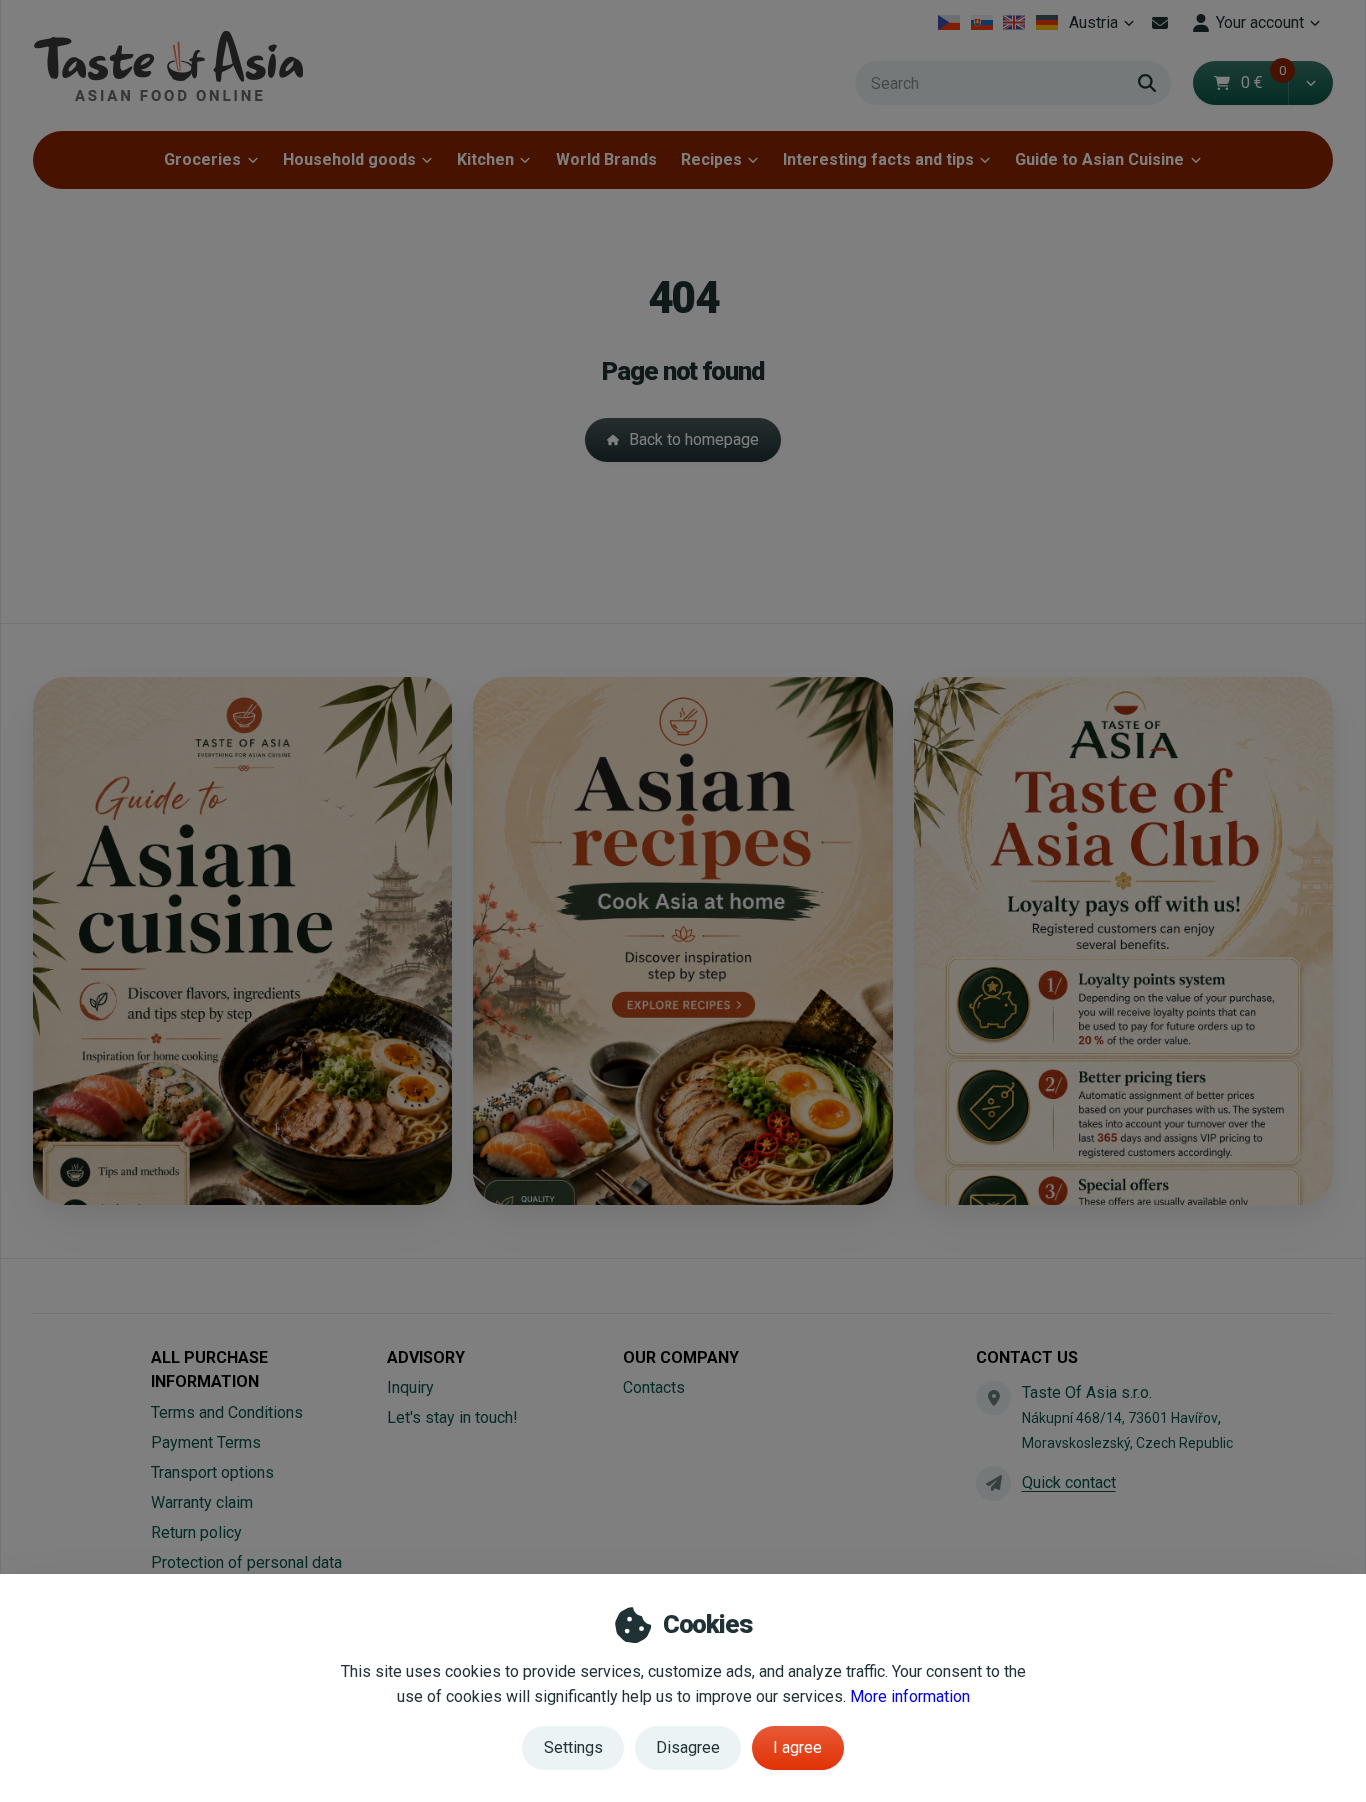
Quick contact (1069, 1482)
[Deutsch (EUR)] (1047, 23)
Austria (1104, 28)
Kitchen (485, 159)
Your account (1260, 22)
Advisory (426, 1357)
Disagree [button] (688, 1747)
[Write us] (993, 1483)
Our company (681, 1357)
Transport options (212, 1472)
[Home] (168, 65)
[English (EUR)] (1014, 23)
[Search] (1147, 83)
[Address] (993, 1398)
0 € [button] (1264, 82)
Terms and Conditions (227, 1412)
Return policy (196, 1532)
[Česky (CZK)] (949, 23)
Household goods (349, 159)
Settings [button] (573, 1747)
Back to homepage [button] (694, 439)
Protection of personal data (246, 1562)
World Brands (606, 159)
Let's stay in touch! (452, 1417)
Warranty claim (202, 1502)
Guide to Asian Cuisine (1099, 159)
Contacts (654, 1387)
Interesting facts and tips (878, 159)
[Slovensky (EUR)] (981, 23)
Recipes (711, 159)
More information (910, 1696)
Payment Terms (206, 1442)
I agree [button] (797, 1747)
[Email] (1160, 23)
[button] (1310, 83)
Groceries (202, 159)
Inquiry (410, 1387)
